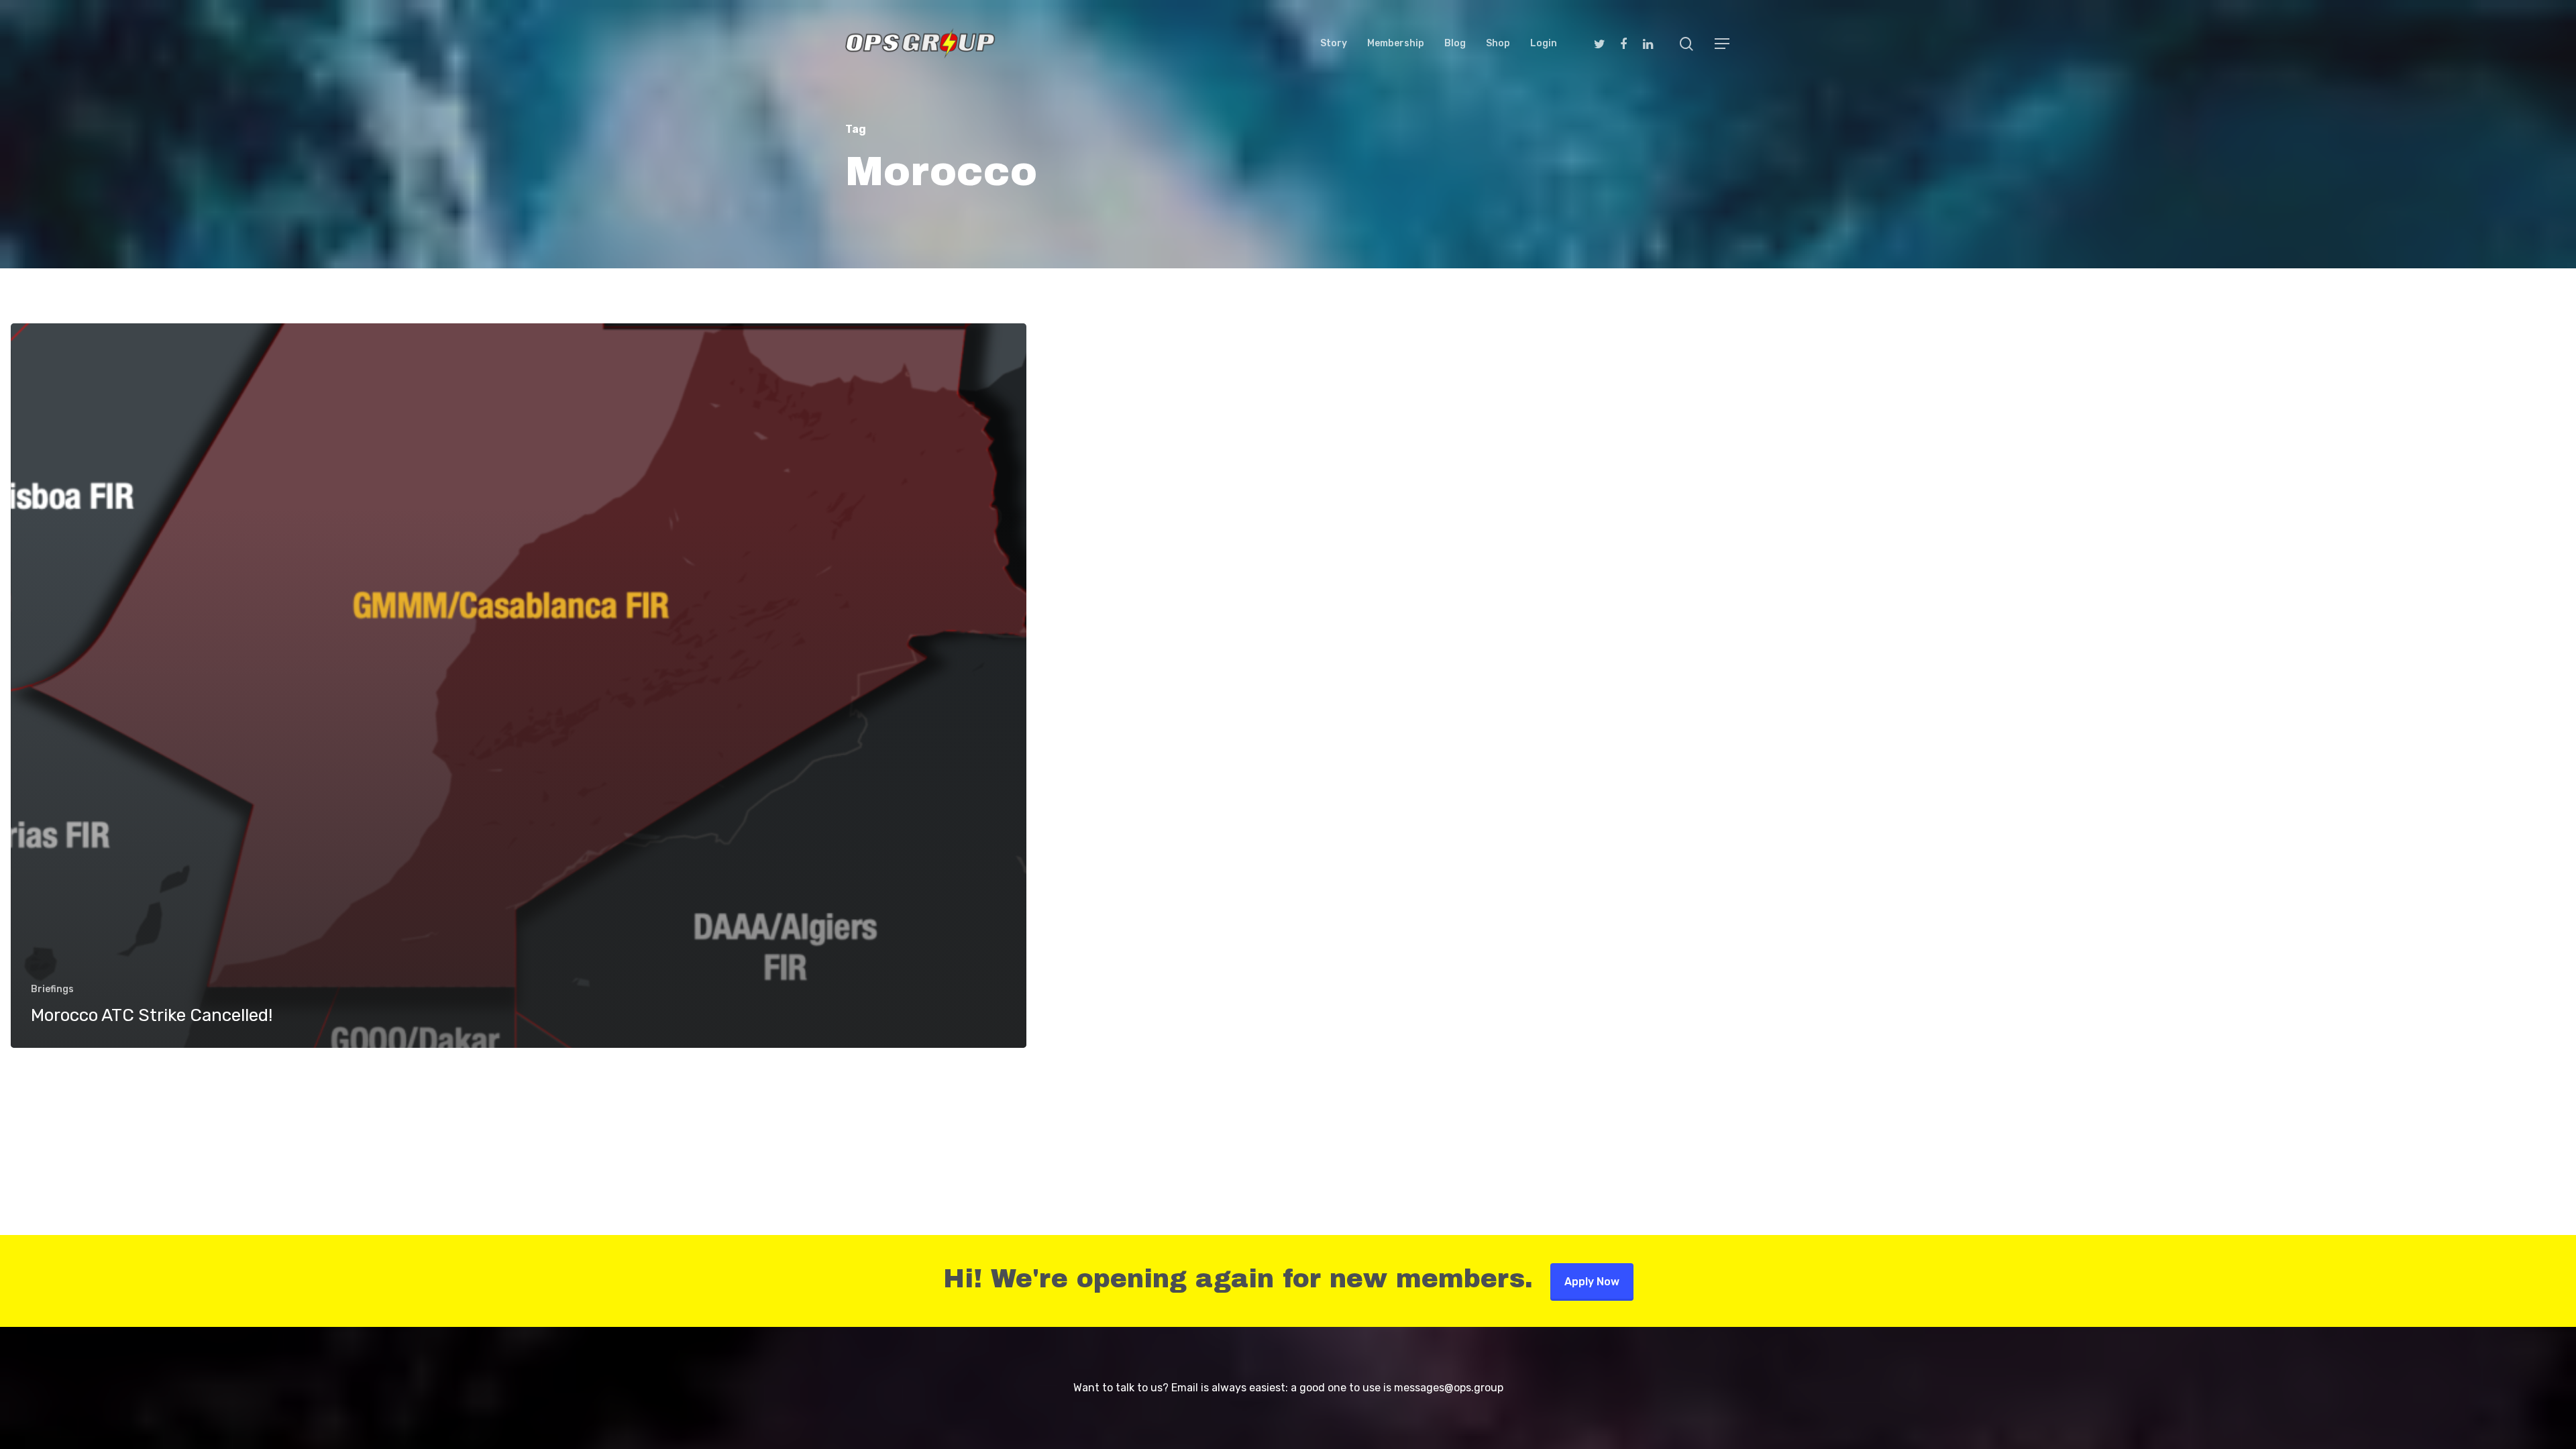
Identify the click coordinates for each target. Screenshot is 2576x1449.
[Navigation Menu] (1723, 44)
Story (1334, 44)
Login (1544, 44)
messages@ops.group (1449, 1388)
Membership (1396, 44)
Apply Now (1592, 1282)
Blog (1455, 44)
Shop (1498, 44)
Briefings (52, 989)
